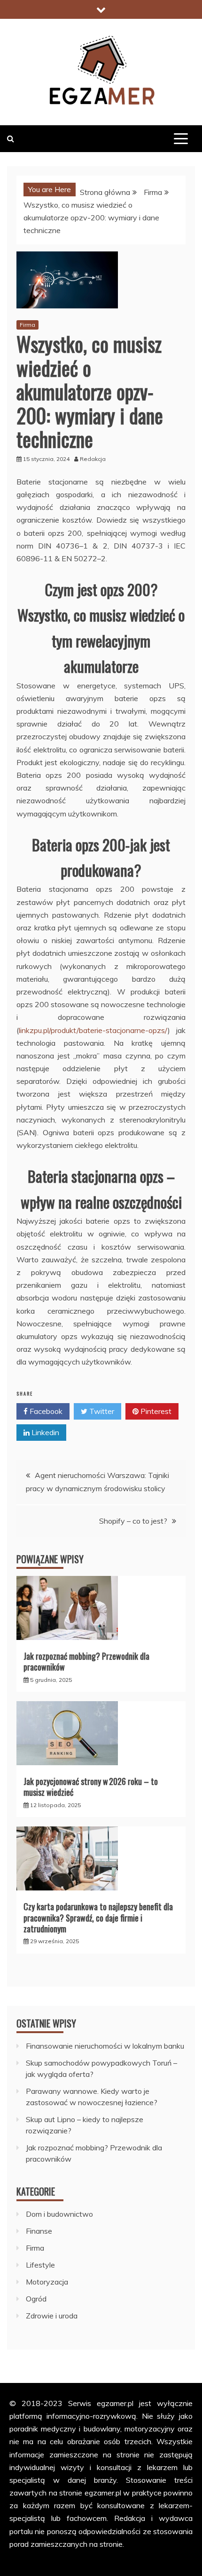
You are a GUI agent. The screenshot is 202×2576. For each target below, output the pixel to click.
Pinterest (155, 1411)
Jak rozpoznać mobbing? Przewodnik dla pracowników (86, 1661)
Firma (27, 325)
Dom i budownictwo (59, 2214)
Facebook (45, 1411)
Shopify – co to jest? (133, 1521)
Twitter (101, 1411)
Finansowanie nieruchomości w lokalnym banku (105, 2046)
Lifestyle (40, 2265)
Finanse (39, 2231)
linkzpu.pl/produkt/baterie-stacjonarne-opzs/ (93, 1030)
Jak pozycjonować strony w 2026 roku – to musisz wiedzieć (91, 1787)
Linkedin (44, 1432)
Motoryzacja (47, 2282)
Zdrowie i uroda (52, 2316)
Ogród (36, 2299)
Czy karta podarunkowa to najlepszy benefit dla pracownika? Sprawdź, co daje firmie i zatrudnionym (98, 1918)
